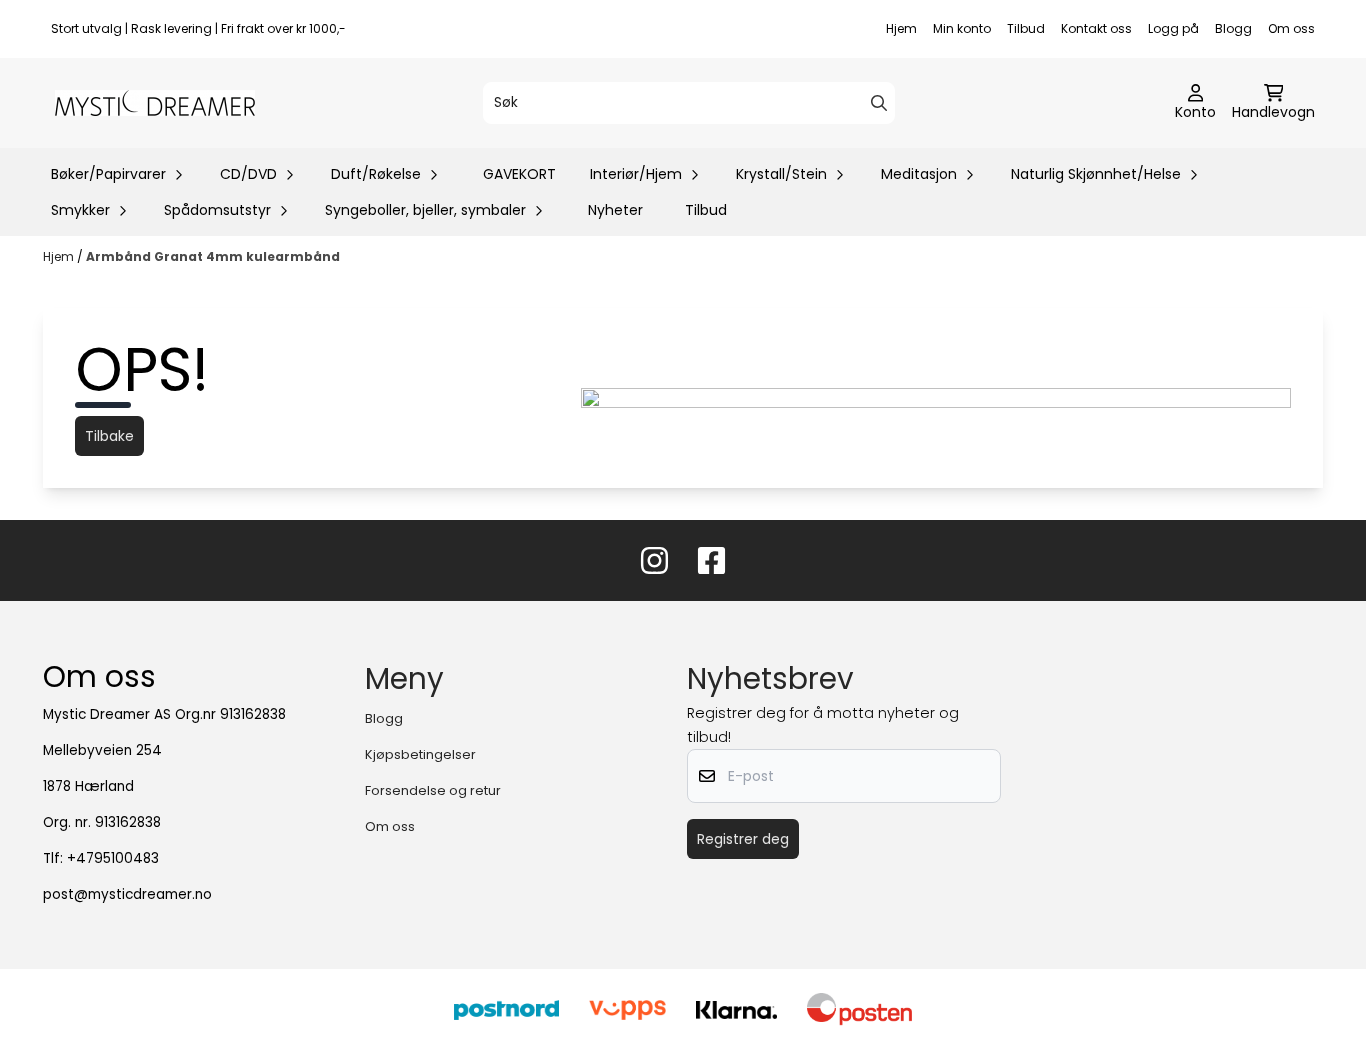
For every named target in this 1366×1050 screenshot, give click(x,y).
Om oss (1291, 28)
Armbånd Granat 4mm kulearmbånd (213, 256)
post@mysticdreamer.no (127, 894)
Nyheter (615, 210)
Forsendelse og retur (433, 790)
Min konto (962, 28)
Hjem (901, 28)
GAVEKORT (519, 174)
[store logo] (155, 103)
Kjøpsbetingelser (420, 754)
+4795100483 (113, 858)
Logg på (1173, 28)
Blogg (1233, 28)
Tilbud (1026, 28)
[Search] (879, 103)
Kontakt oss (1096, 28)
